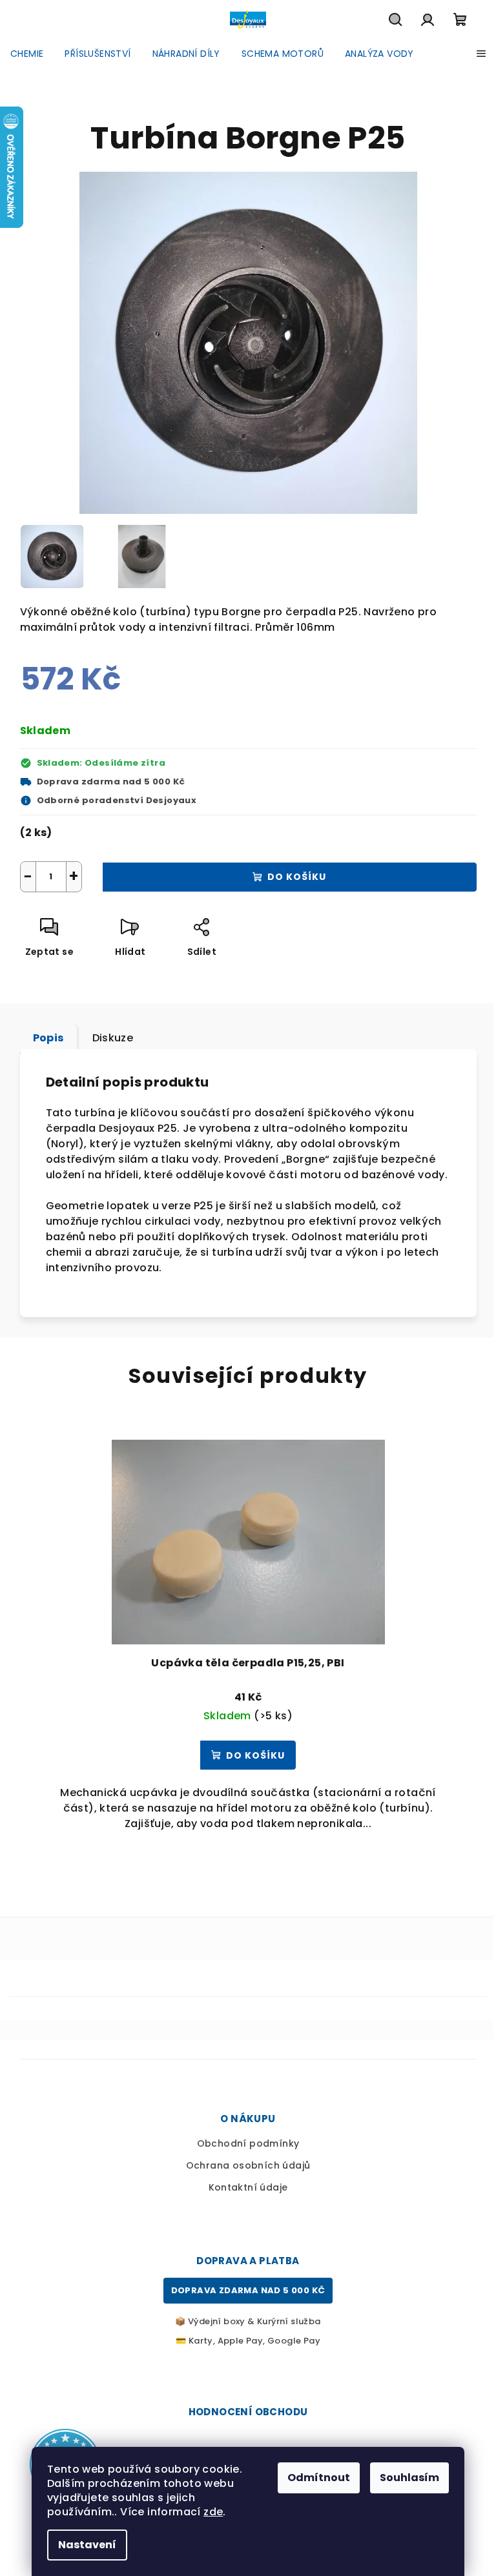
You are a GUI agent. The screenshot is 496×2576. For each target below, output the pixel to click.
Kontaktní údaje (248, 2187)
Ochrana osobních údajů (248, 2165)
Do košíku (297, 877)
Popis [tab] (48, 1038)
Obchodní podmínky (248, 2143)
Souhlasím (409, 2478)
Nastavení (87, 2545)
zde (213, 2512)
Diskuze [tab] (113, 1038)
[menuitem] (27, 54)
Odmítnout (319, 2478)
